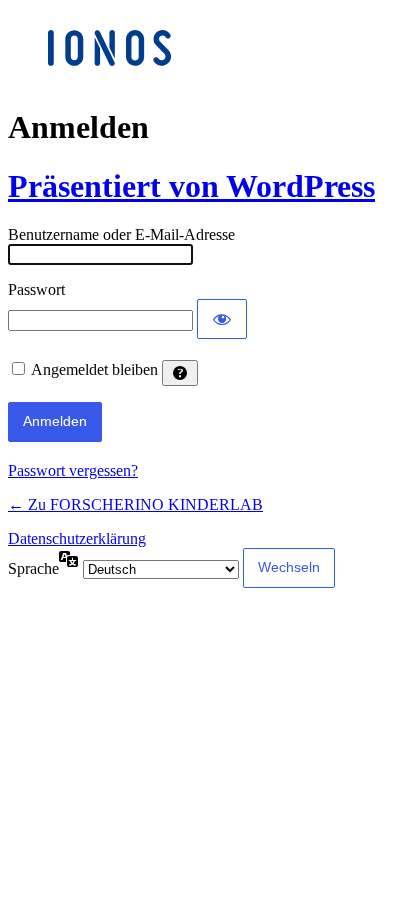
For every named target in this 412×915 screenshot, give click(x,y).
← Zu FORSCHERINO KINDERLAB (135, 504)
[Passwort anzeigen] (222, 319)
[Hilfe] (180, 373)
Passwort (36, 289)
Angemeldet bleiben (94, 369)
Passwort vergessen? (73, 470)
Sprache (33, 568)
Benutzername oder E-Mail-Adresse (121, 234)
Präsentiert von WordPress (191, 186)
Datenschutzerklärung (77, 538)
